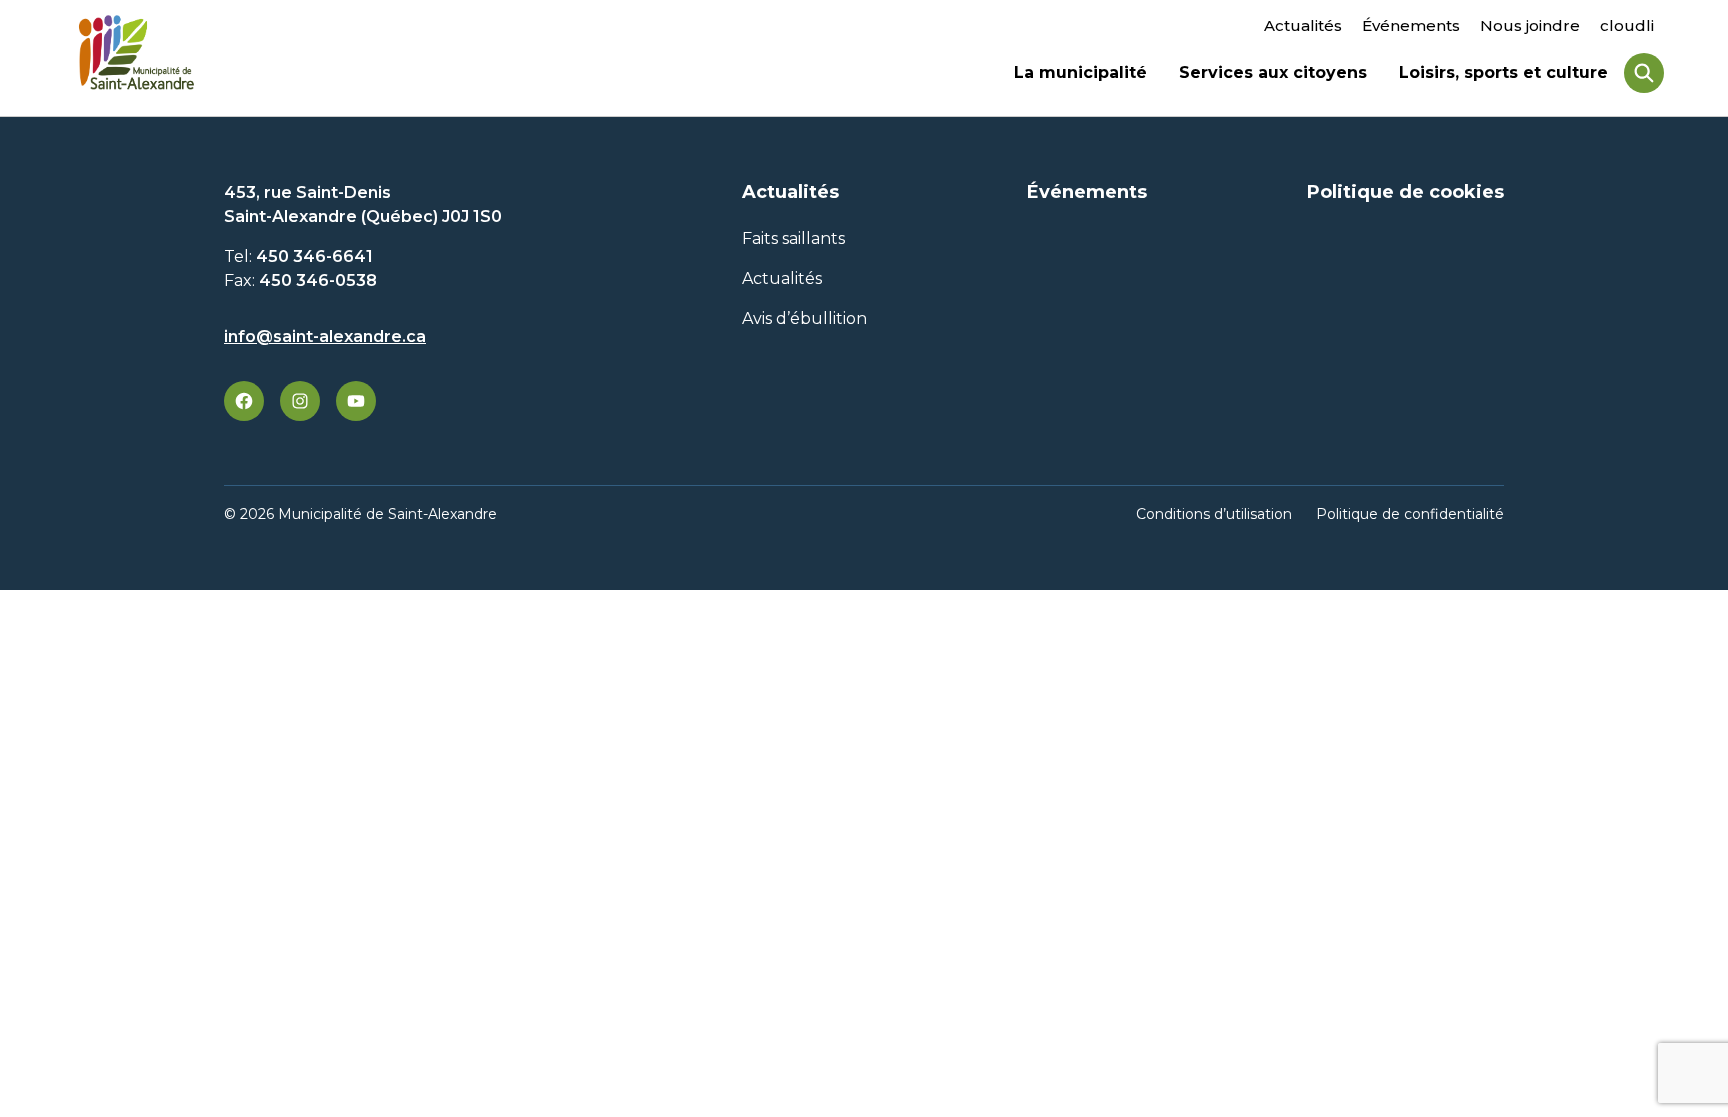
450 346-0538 (318, 280)
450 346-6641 (314, 256)
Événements (1411, 25)
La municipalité (1080, 76)
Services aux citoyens (1273, 76)
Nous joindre (1530, 25)
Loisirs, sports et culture (1503, 76)
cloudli (1627, 25)
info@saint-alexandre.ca (325, 336)
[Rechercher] (1644, 73)
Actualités (1303, 25)
